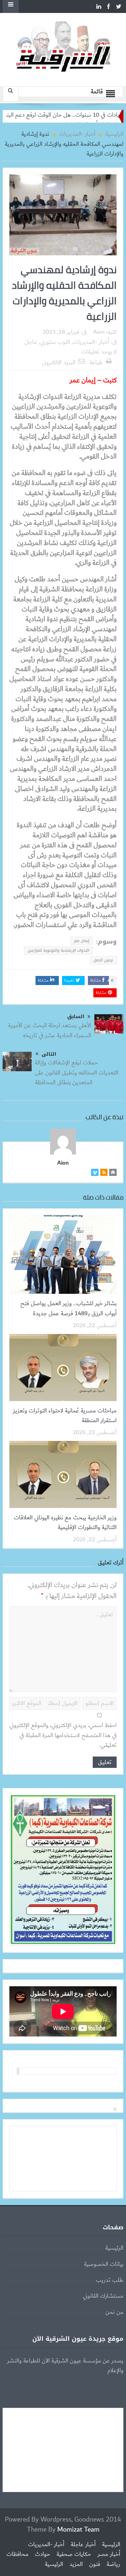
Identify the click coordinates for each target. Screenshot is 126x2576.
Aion (99, 332)
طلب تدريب (110, 2280)
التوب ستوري (55, 342)
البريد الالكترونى (58, 363)
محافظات (17, 2554)
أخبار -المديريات (91, 342)
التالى (49, 1054)
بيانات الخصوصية (104, 2264)
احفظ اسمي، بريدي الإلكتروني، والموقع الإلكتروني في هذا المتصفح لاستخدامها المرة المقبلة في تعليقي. (63, 1735)
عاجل (31, 342)
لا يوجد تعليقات (99, 352)
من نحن (114, 2312)
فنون (95, 2564)
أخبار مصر (109, 2554)
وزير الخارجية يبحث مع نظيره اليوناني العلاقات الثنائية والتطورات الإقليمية (65, 1523)
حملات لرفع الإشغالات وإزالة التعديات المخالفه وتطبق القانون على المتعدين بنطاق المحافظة (77, 1073)
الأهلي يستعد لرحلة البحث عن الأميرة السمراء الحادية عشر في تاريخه (50, 1030)
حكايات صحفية (74, 2554)
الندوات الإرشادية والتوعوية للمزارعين (58, 950)
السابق (76, 1017)
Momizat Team (78, 2530)
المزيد (76, 2564)
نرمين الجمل (103, 960)
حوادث (42, 2554)
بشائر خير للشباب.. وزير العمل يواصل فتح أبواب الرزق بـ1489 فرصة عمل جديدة (68, 1308)
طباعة (96, 363)
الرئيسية (114, 2248)
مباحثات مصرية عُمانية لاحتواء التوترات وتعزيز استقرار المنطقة (65, 1416)
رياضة (113, 2564)
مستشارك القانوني (103, 2296)
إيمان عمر (82, 941)
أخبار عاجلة (83, 2545)
